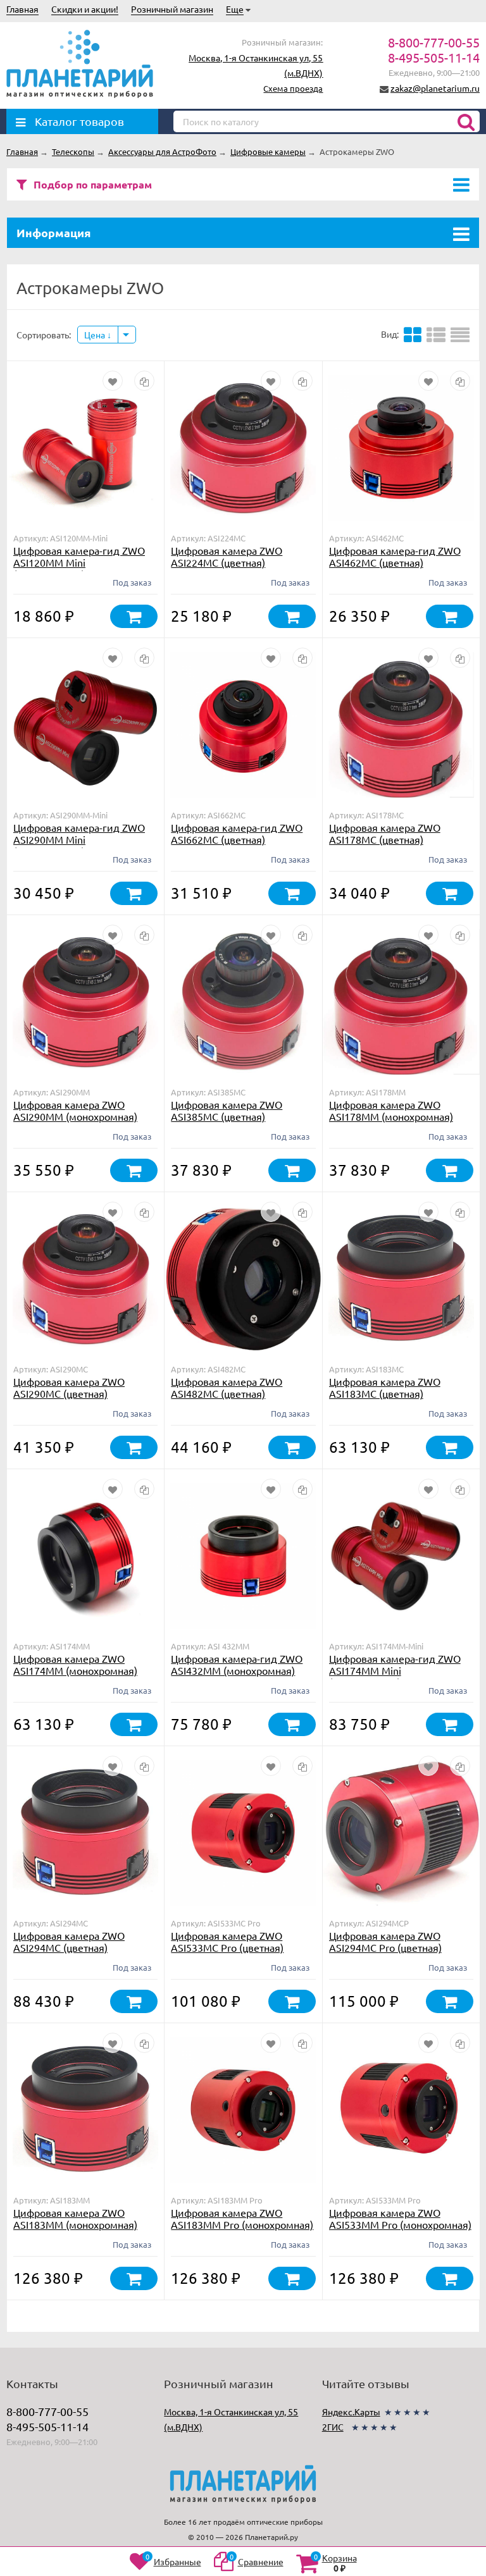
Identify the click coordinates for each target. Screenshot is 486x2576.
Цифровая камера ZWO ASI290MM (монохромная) (75, 1110)
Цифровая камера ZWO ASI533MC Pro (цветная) (227, 1941)
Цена (96, 335)
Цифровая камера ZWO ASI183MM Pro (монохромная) (242, 2218)
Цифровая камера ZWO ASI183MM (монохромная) (75, 2218)
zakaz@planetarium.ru (435, 88)
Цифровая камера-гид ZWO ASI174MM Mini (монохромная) (395, 1670)
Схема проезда (293, 88)
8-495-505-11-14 (434, 57)
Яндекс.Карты (351, 2412)
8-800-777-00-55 (434, 42)
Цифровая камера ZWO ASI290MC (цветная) (69, 1387)
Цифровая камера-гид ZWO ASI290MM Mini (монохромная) (79, 839)
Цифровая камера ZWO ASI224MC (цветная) (227, 556)
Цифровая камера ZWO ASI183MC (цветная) (385, 1387)
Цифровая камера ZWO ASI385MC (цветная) (227, 1110)
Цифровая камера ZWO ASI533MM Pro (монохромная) (400, 2218)
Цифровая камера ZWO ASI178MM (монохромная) (391, 1110)
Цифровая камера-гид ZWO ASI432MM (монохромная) (237, 1664)
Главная (22, 9)
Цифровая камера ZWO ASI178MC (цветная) (385, 833)
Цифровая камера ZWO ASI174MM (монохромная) (75, 1664)
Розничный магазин (172, 9)
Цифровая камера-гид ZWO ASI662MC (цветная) (237, 833)
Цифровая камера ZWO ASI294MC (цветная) (69, 1941)
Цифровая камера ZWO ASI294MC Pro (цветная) (385, 1941)
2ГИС (333, 2427)
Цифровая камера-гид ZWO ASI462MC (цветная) (395, 556)
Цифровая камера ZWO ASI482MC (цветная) (227, 1387)
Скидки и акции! (85, 9)
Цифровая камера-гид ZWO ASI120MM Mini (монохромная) (79, 562)
